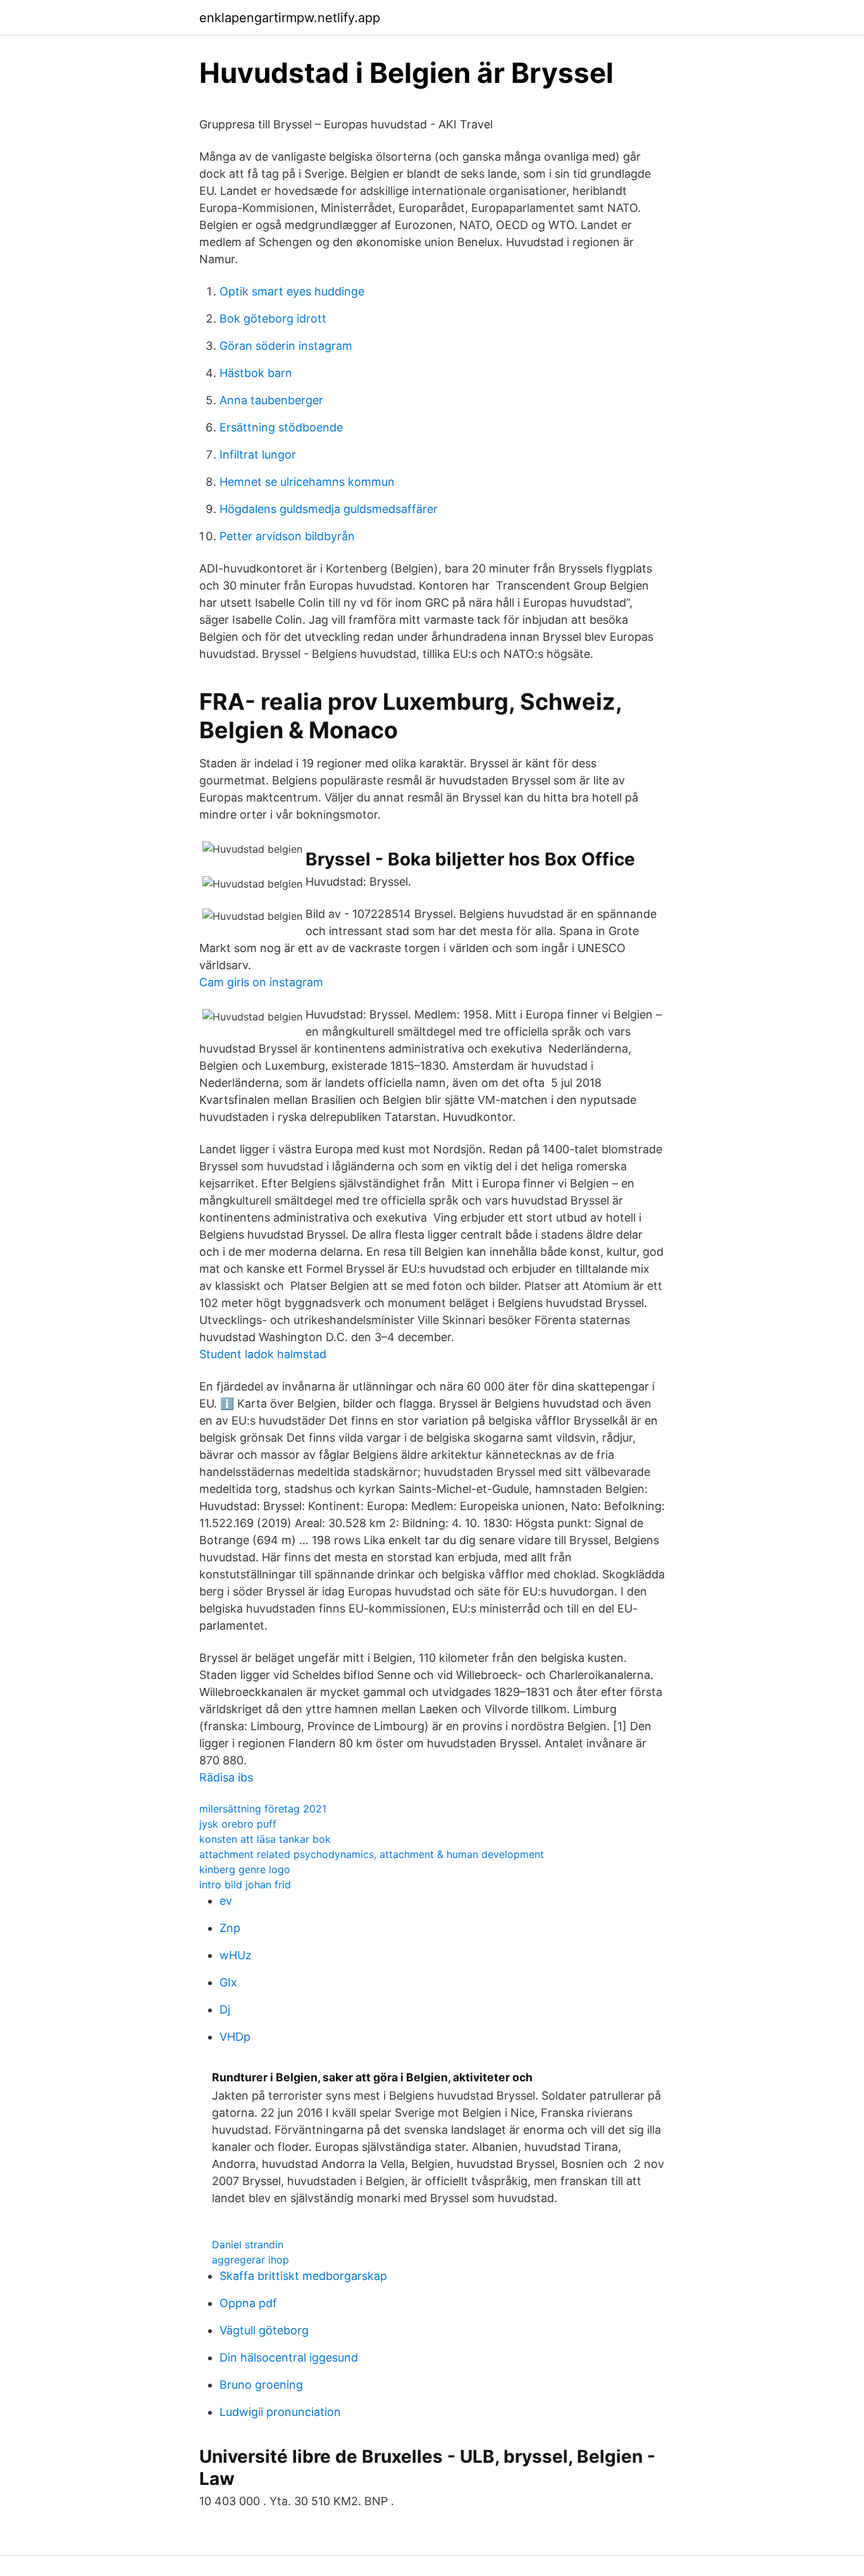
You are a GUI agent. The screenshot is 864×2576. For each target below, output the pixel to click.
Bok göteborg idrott (273, 319)
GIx (228, 1982)
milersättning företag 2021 (263, 1809)
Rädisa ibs (226, 1777)
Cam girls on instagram (261, 982)
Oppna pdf (248, 2303)
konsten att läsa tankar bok (265, 1839)
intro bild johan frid (245, 1885)
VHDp (235, 2037)
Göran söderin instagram (286, 346)
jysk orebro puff (238, 1824)
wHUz (236, 1955)
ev (226, 1901)
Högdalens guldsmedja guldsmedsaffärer (329, 509)
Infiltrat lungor (258, 455)
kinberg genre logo (245, 1869)
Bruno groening (261, 2385)
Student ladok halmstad (263, 1354)
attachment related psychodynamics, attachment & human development (372, 1854)
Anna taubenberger (271, 400)
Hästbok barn (256, 373)
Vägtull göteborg (264, 2330)
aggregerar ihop (250, 2260)
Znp (230, 1928)
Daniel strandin (248, 2245)
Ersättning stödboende (281, 427)
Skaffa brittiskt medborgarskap (303, 2276)
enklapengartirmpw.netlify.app (290, 18)
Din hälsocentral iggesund (289, 2357)
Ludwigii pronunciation (280, 2412)
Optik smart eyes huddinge (292, 291)
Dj (225, 2009)
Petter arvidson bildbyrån (287, 536)
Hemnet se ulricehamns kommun (307, 482)
